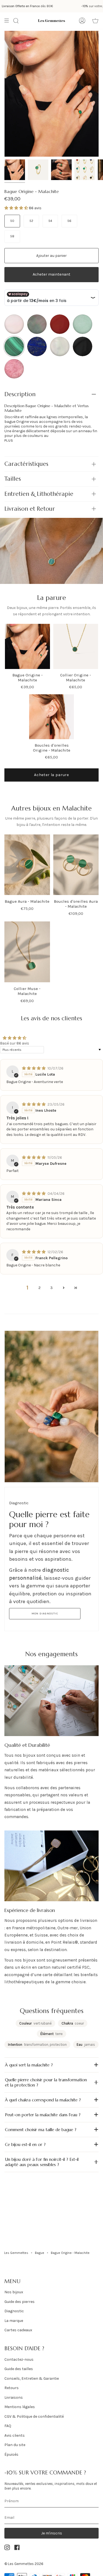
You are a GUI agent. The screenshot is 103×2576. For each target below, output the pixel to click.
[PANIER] (95, 21)
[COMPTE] (82, 21)
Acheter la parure (51, 775)
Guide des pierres (20, 2302)
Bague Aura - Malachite (27, 901)
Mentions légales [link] (20, 2407)
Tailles (13, 479)
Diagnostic (14, 2311)
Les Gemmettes (16, 2253)
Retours (12, 2388)
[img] (34, 1068)
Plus (9, 440)
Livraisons (14, 2397)
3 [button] (51, 1288)
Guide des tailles (19, 2369)
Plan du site (15, 2445)
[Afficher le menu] (9, 21)
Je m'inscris (52, 2533)
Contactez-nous (19, 2359)
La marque (14, 2321)
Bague (40, 2253)
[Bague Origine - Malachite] (38, 170)
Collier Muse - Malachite (27, 991)
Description (20, 394)
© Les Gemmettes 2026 (24, 2564)
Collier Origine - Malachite (76, 678)
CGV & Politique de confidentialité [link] (34, 2416)
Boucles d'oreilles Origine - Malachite (52, 748)
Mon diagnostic (45, 1614)
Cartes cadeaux (18, 2330)
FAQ (8, 2426)
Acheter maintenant (51, 274)
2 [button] (40, 1288)
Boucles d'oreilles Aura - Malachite (76, 904)
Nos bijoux (14, 2292)
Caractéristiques (26, 464)
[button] (17, 208)
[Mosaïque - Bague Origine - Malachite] (85, 170)
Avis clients (15, 2435)
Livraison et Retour (30, 509)
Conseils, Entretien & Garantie (32, 2378)
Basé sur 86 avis (15, 1043)
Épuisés (11, 2454)
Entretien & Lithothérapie (39, 494)
